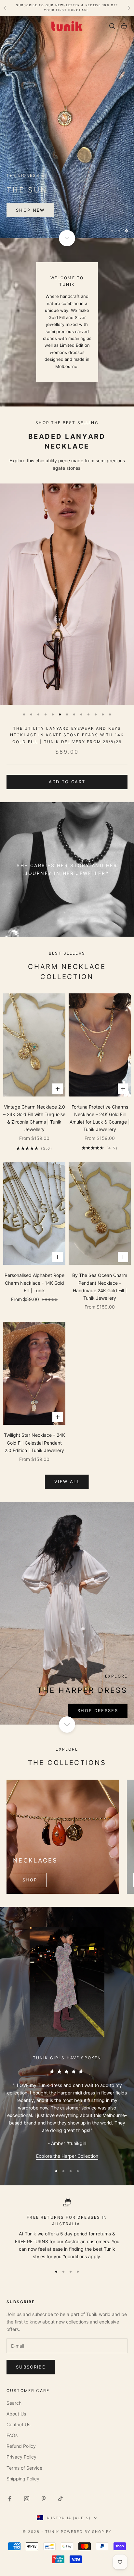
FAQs (12, 2435)
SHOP (30, 1879)
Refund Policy (21, 2446)
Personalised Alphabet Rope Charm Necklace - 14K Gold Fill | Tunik (34, 1282)
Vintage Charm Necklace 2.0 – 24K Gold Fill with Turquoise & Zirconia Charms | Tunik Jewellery (34, 1118)
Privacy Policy (21, 2456)
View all (67, 1481)
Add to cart (67, 781)
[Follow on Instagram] (27, 2498)
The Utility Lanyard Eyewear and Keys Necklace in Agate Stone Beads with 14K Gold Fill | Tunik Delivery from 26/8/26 (67, 735)
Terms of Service (24, 2467)
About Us (16, 2413)
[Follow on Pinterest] (44, 2498)
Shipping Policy (23, 2478)
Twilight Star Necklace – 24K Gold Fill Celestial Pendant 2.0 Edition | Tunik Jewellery (34, 1442)
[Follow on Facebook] (10, 2498)
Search (14, 2403)
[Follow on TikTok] (60, 2498)
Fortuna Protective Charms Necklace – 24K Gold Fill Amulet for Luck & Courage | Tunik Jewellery (100, 1117)
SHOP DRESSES (98, 1710)
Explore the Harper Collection (67, 2155)
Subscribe (31, 2367)
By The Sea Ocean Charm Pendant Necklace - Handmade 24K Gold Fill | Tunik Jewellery (100, 1286)
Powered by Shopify (86, 2531)
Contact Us (18, 2424)
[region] (67, 127)
